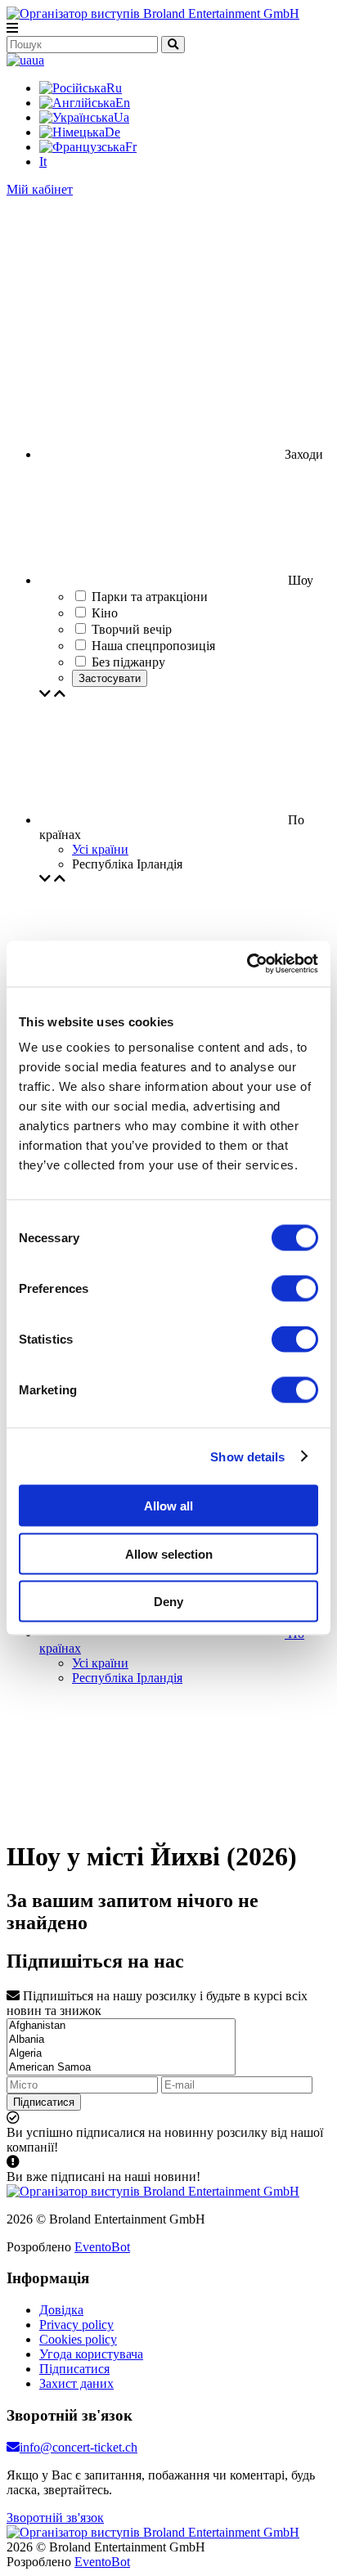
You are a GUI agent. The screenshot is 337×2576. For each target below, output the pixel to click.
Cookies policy (78, 2339)
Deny (168, 1602)
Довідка (61, 2310)
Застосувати (110, 678)
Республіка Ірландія (127, 1678)
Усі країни (100, 849)
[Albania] (121, 2040)
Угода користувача (91, 2354)
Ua (121, 117)
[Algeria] (121, 2054)
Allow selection (169, 1553)
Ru (114, 88)
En (123, 103)
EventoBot (102, 2247)
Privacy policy (76, 2325)
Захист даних (76, 2383)
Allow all (168, 1506)
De (112, 132)
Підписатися (44, 2102)
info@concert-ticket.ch (79, 2447)
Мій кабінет (40, 189)
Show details (247, 1456)
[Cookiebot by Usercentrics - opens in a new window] (247, 964)
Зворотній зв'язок (55, 2518)
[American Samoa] (121, 2068)
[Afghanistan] (121, 2026)
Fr (131, 147)
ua (38, 60)
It (43, 162)
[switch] (295, 1289)
